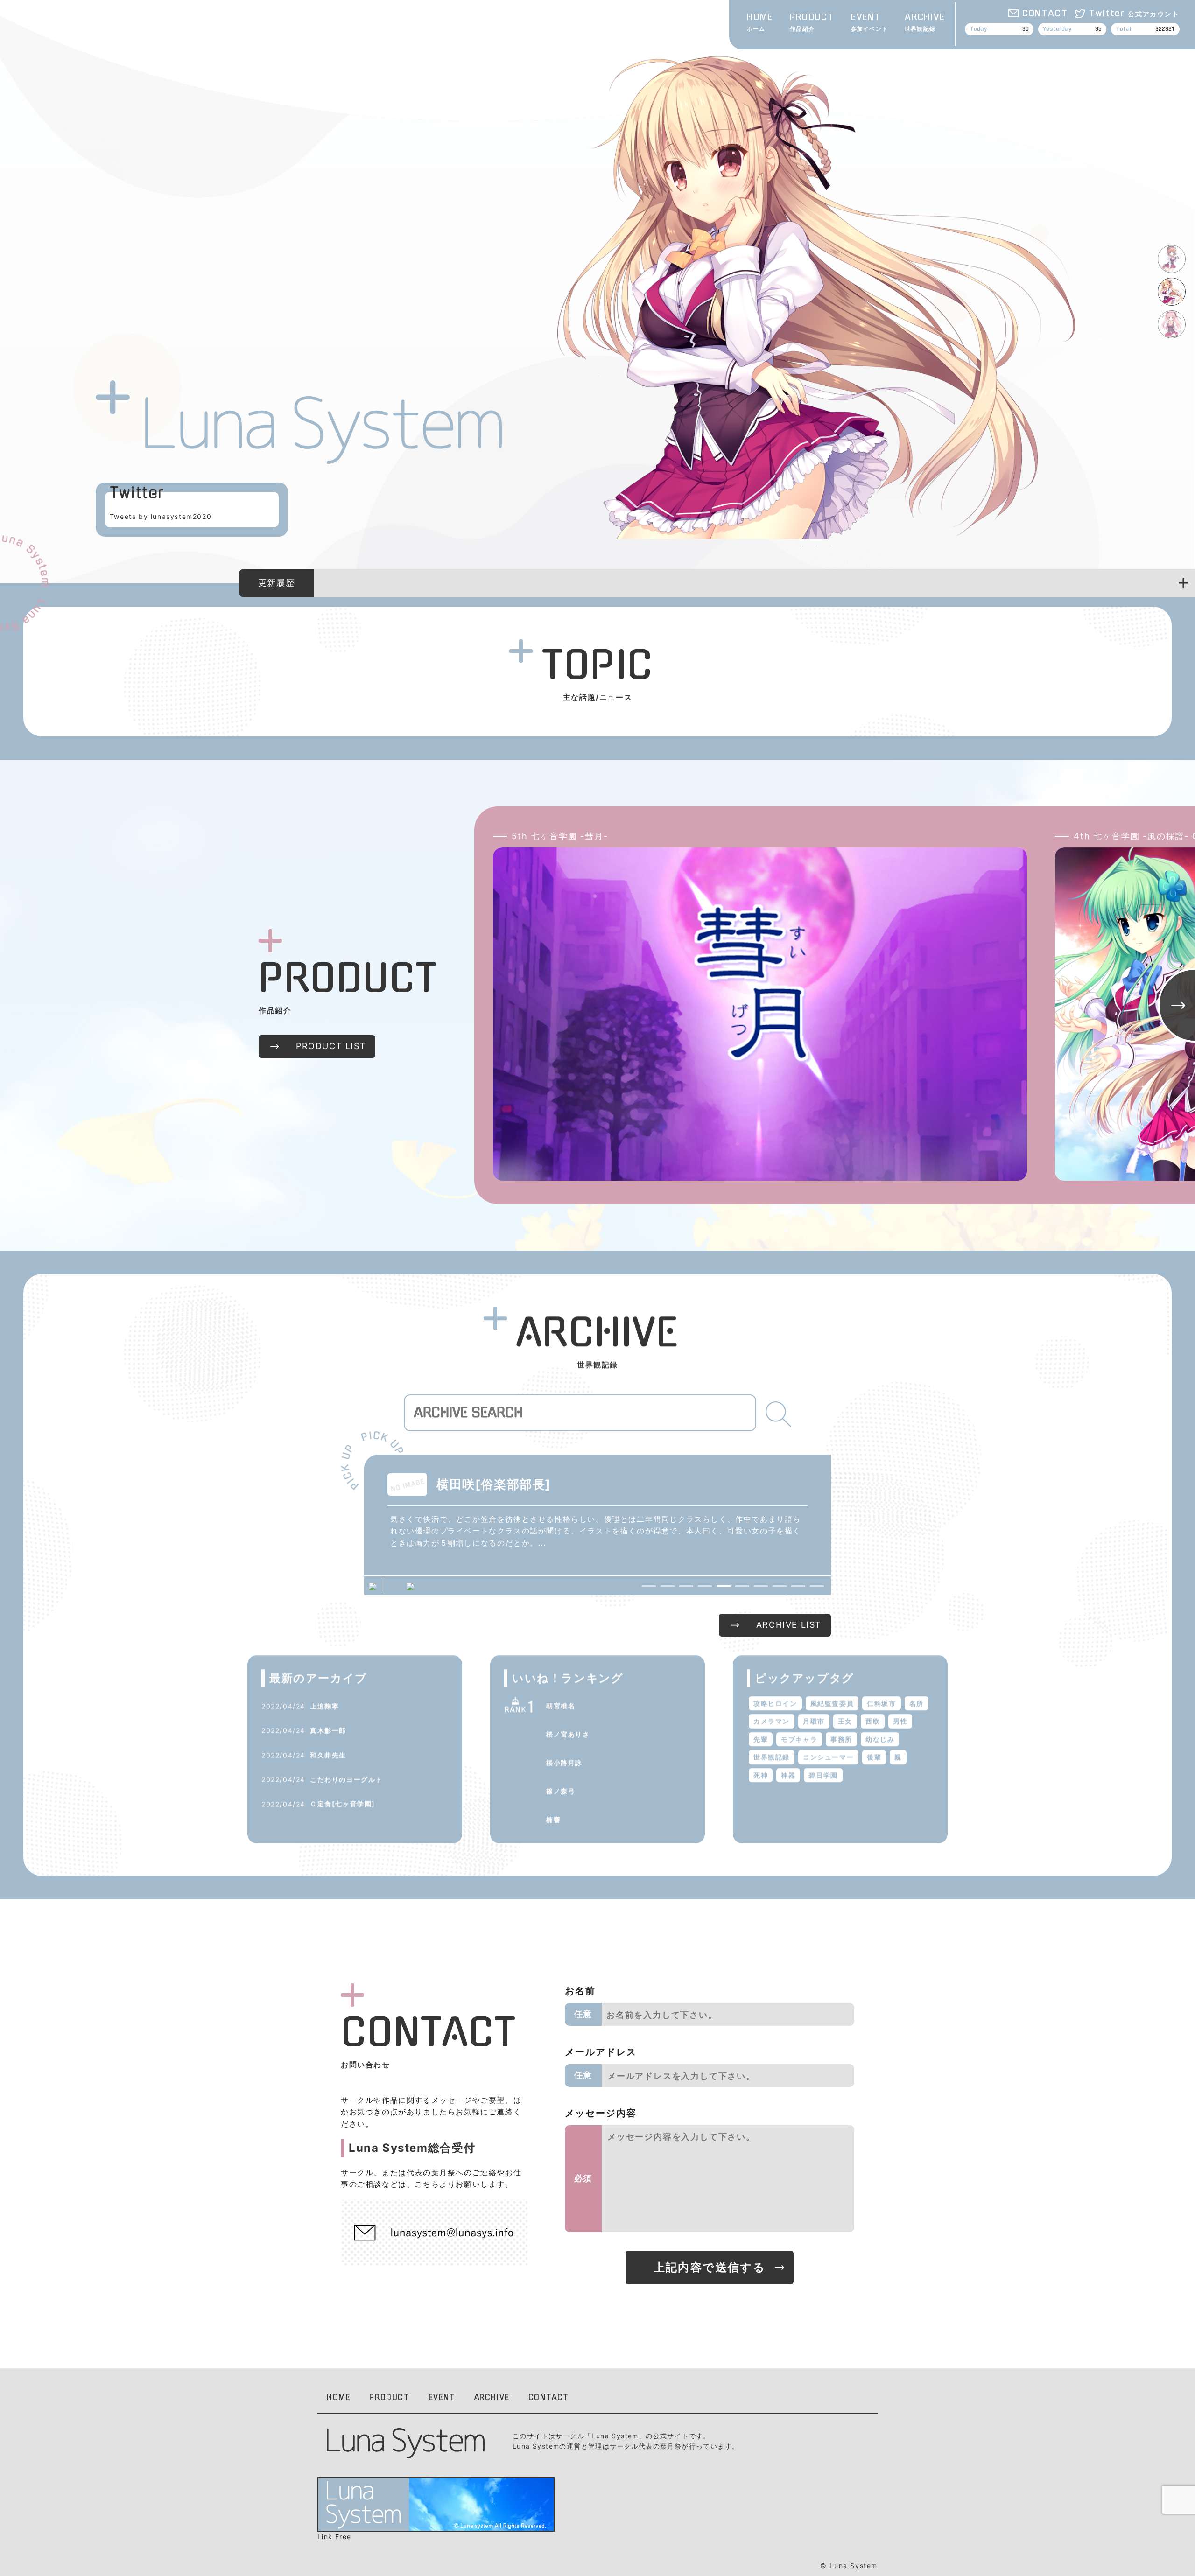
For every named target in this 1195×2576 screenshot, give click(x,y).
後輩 (874, 1757)
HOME (760, 23)
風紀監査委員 (832, 1703)
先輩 (761, 1739)
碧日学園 (823, 1775)
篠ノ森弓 (561, 1791)
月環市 (814, 1721)
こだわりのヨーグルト (346, 1779)
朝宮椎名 (561, 1705)
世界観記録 (772, 1757)
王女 (845, 1721)
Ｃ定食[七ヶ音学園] (343, 1803)
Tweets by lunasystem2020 (161, 516)
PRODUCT (812, 23)
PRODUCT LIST (331, 1046)
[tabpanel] (816, 288)
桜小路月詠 (564, 1762)
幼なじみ (880, 1739)
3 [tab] (830, 546)
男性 (900, 1721)
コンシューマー (828, 1757)
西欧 (873, 1721)
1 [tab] (802, 546)
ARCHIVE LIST (789, 1625)
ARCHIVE (925, 23)
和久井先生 (328, 1755)
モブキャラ (799, 1739)
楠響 (553, 1819)
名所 (917, 1703)
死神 (761, 1775)
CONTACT (1045, 14)
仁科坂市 (881, 1703)
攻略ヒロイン (775, 1703)
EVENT (869, 23)
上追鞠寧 (324, 1706)
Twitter (1134, 14)
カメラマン (772, 1721)
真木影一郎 (328, 1730)
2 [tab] (816, 546)
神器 (788, 1775)
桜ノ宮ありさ (568, 1734)
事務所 (841, 1739)
